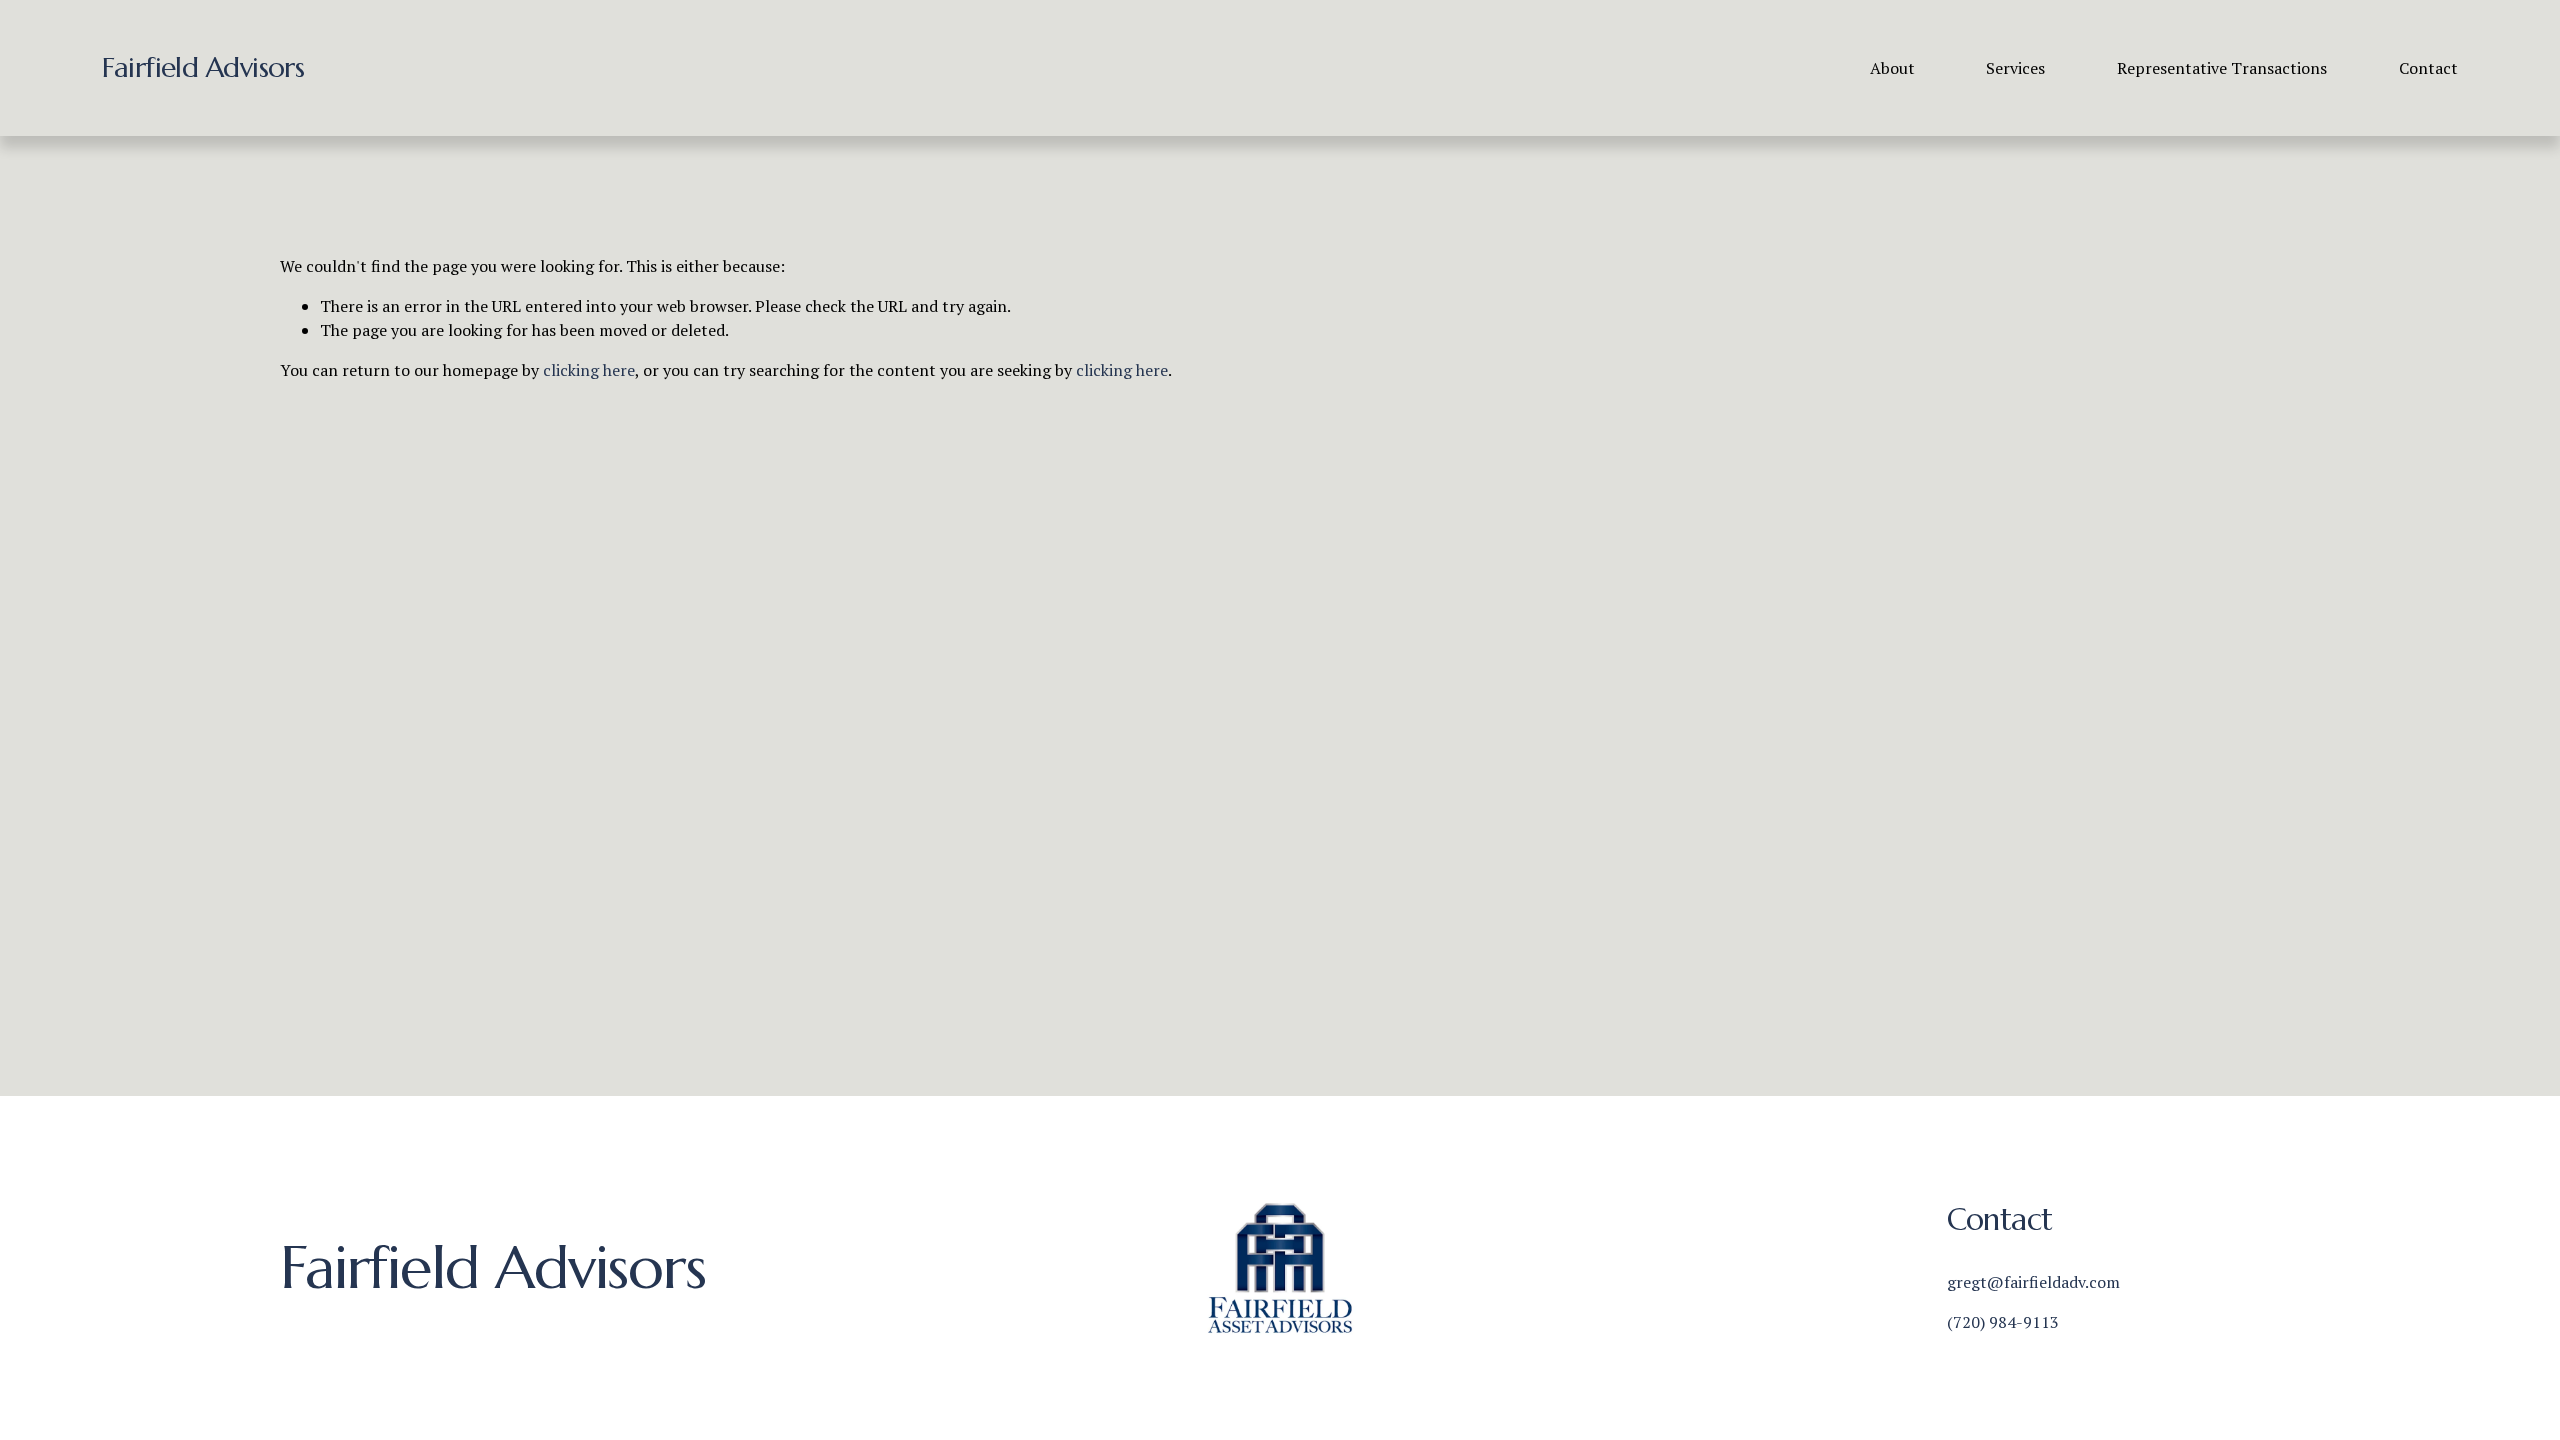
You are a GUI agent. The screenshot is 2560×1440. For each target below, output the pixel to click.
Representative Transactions (2222, 68)
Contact (2428, 68)
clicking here (589, 370)
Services (2015, 68)
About (1892, 68)
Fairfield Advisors (203, 67)
